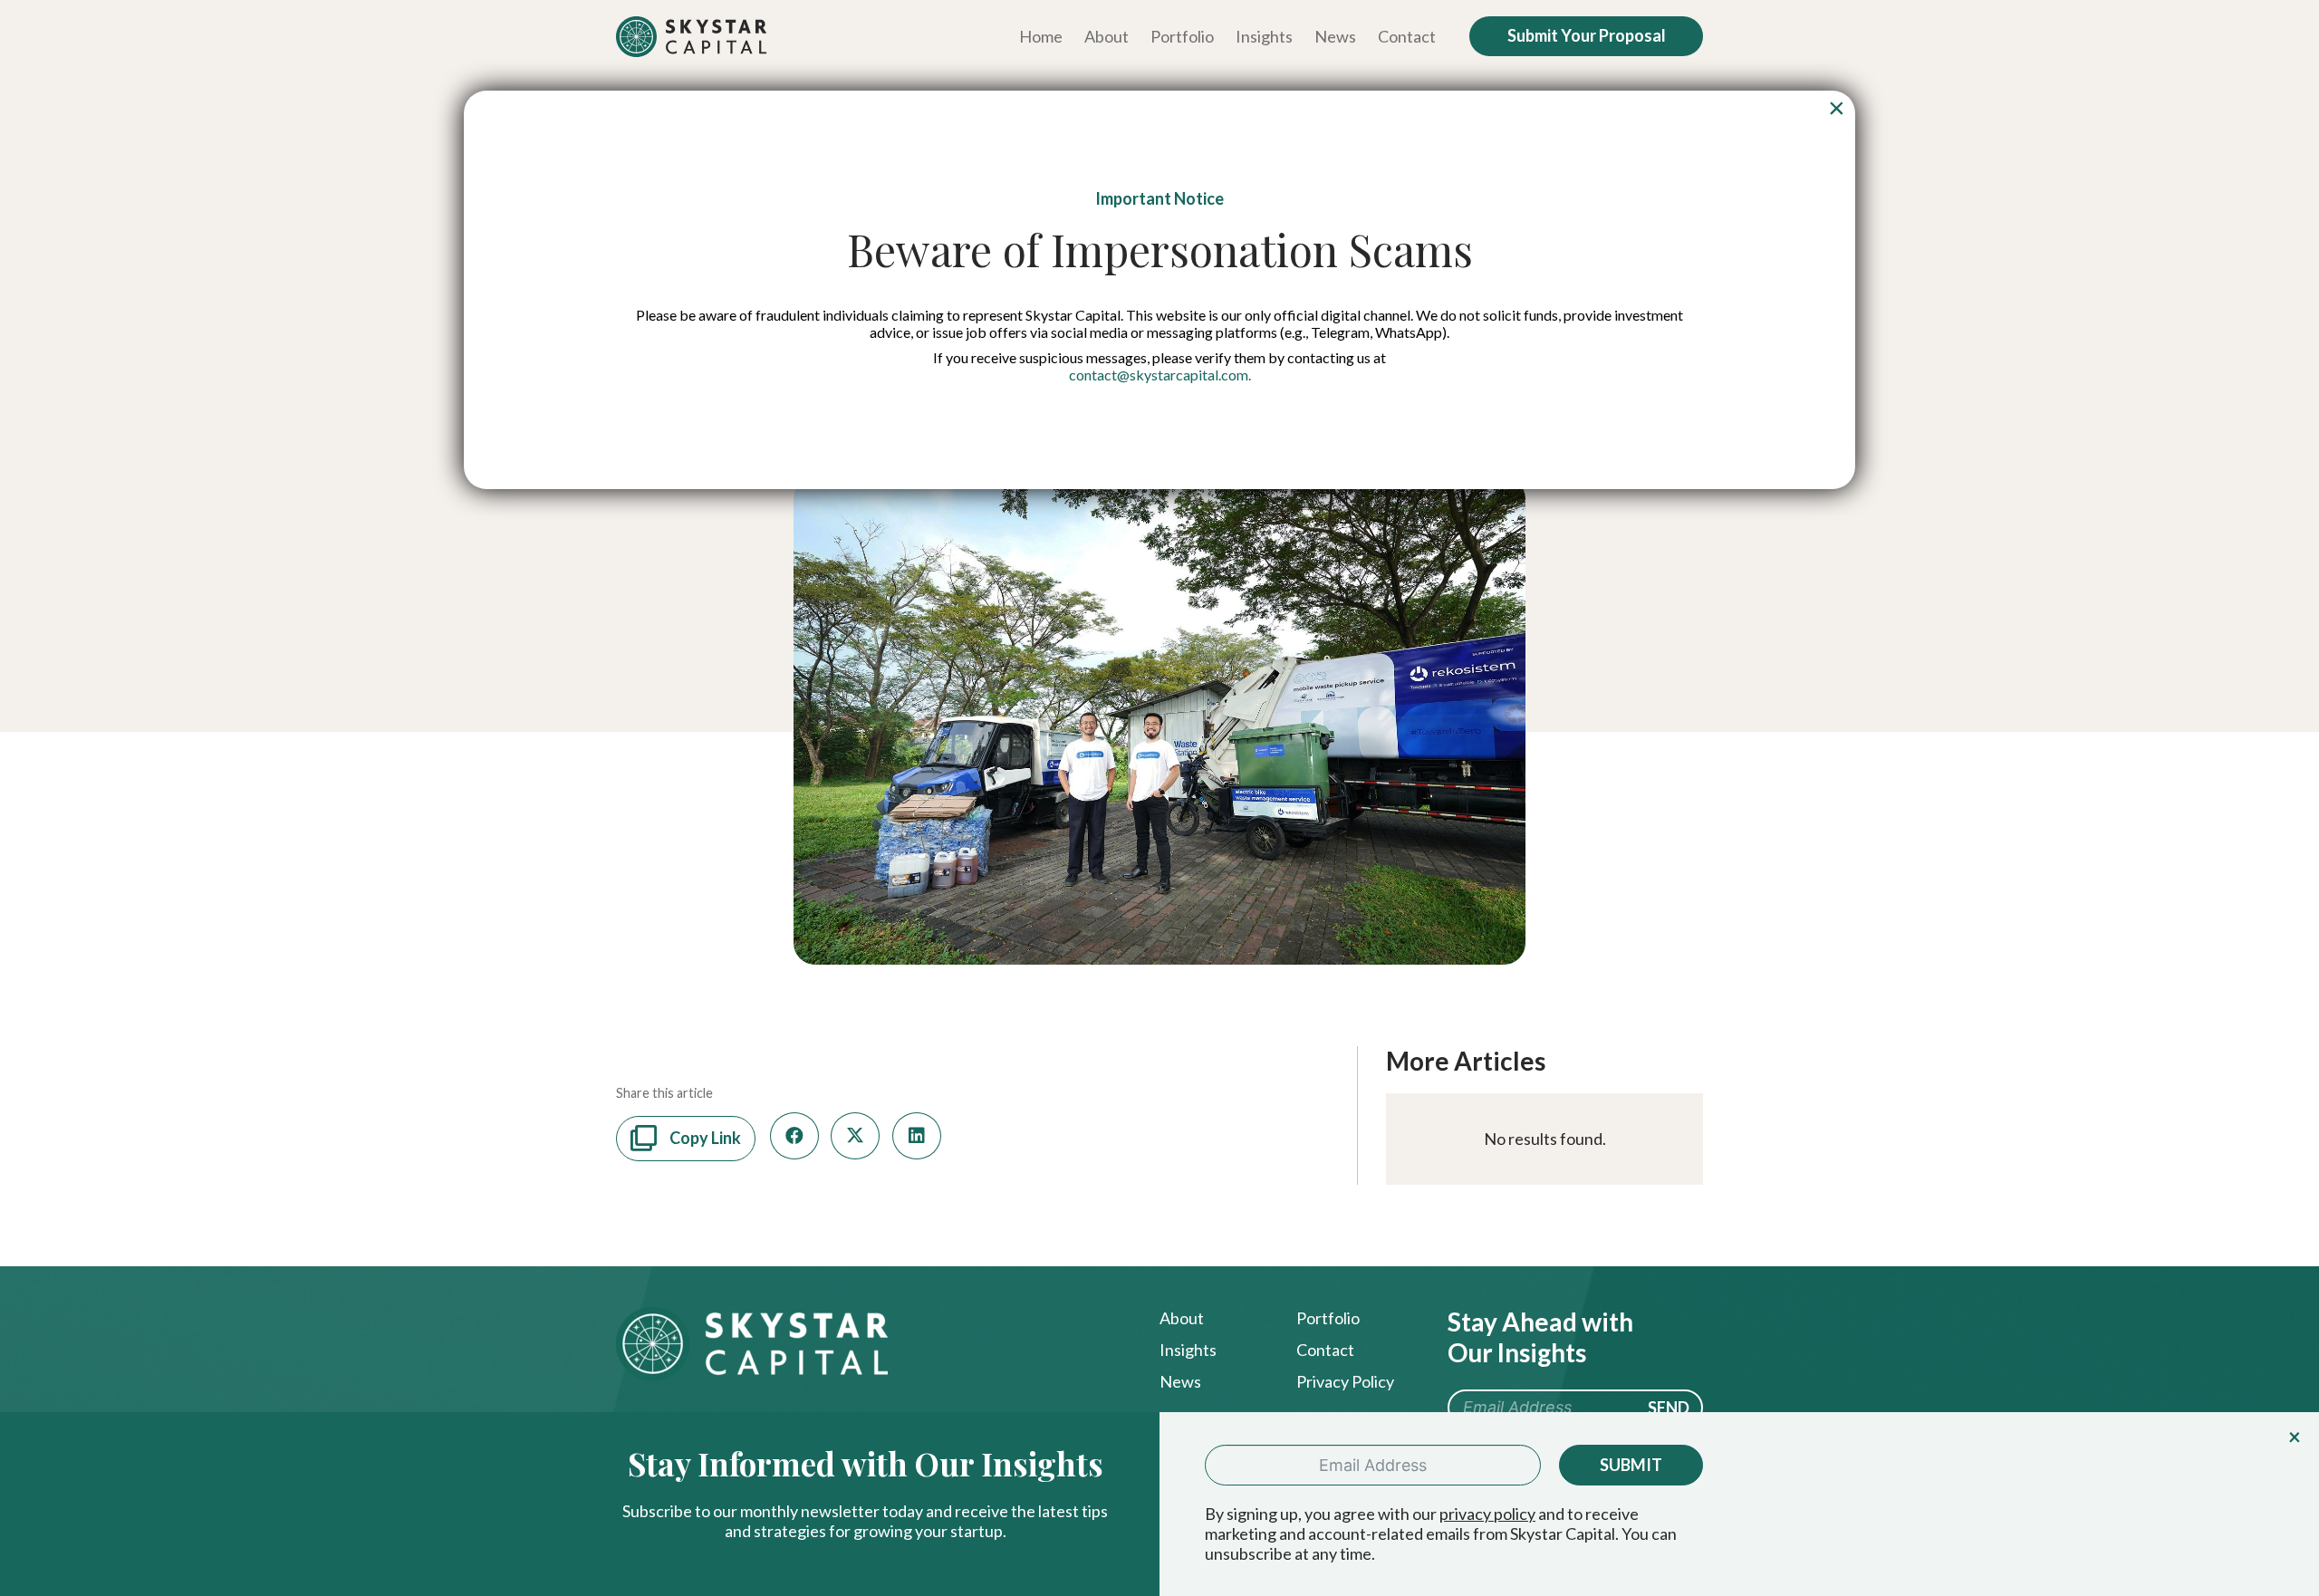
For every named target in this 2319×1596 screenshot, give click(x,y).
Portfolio (1328, 1318)
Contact (1325, 1350)
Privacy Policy (1345, 1381)
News (1180, 1381)
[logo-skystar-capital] (692, 37)
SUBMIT (1631, 1465)
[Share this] (794, 1136)
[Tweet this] (855, 1136)
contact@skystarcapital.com (1159, 375)
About (1182, 1318)
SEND (1669, 1408)
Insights (1188, 1350)
